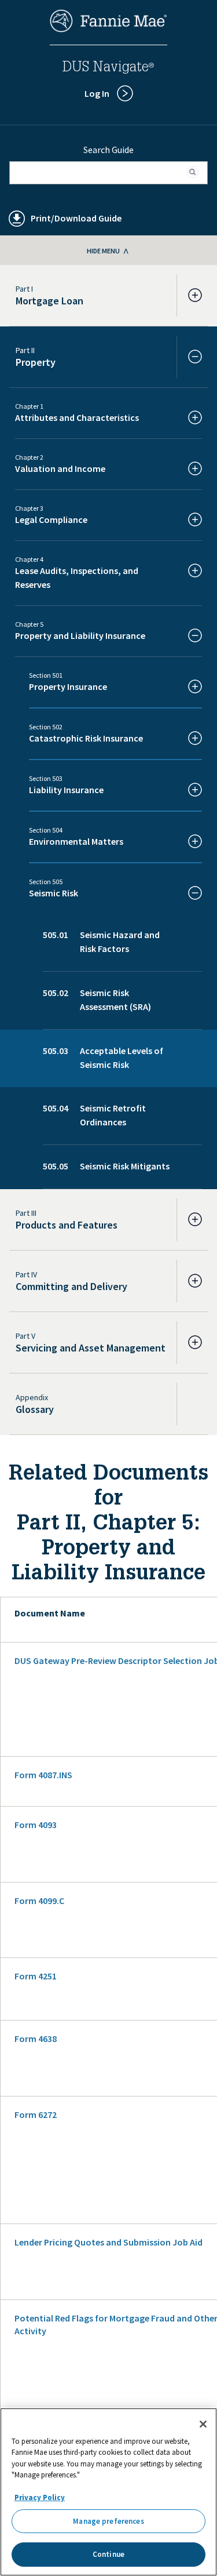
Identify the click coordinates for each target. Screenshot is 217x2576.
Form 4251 (36, 1976)
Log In (97, 93)
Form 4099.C (39, 1901)
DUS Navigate (108, 68)
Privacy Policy (40, 2497)
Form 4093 (36, 1825)
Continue (108, 2554)
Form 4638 (36, 2039)
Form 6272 (36, 2114)
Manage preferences (108, 2521)
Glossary (35, 1409)
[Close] (203, 2424)
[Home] (109, 29)
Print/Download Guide (76, 218)
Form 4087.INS (43, 1775)
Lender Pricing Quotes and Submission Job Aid (108, 2242)
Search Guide (108, 150)
